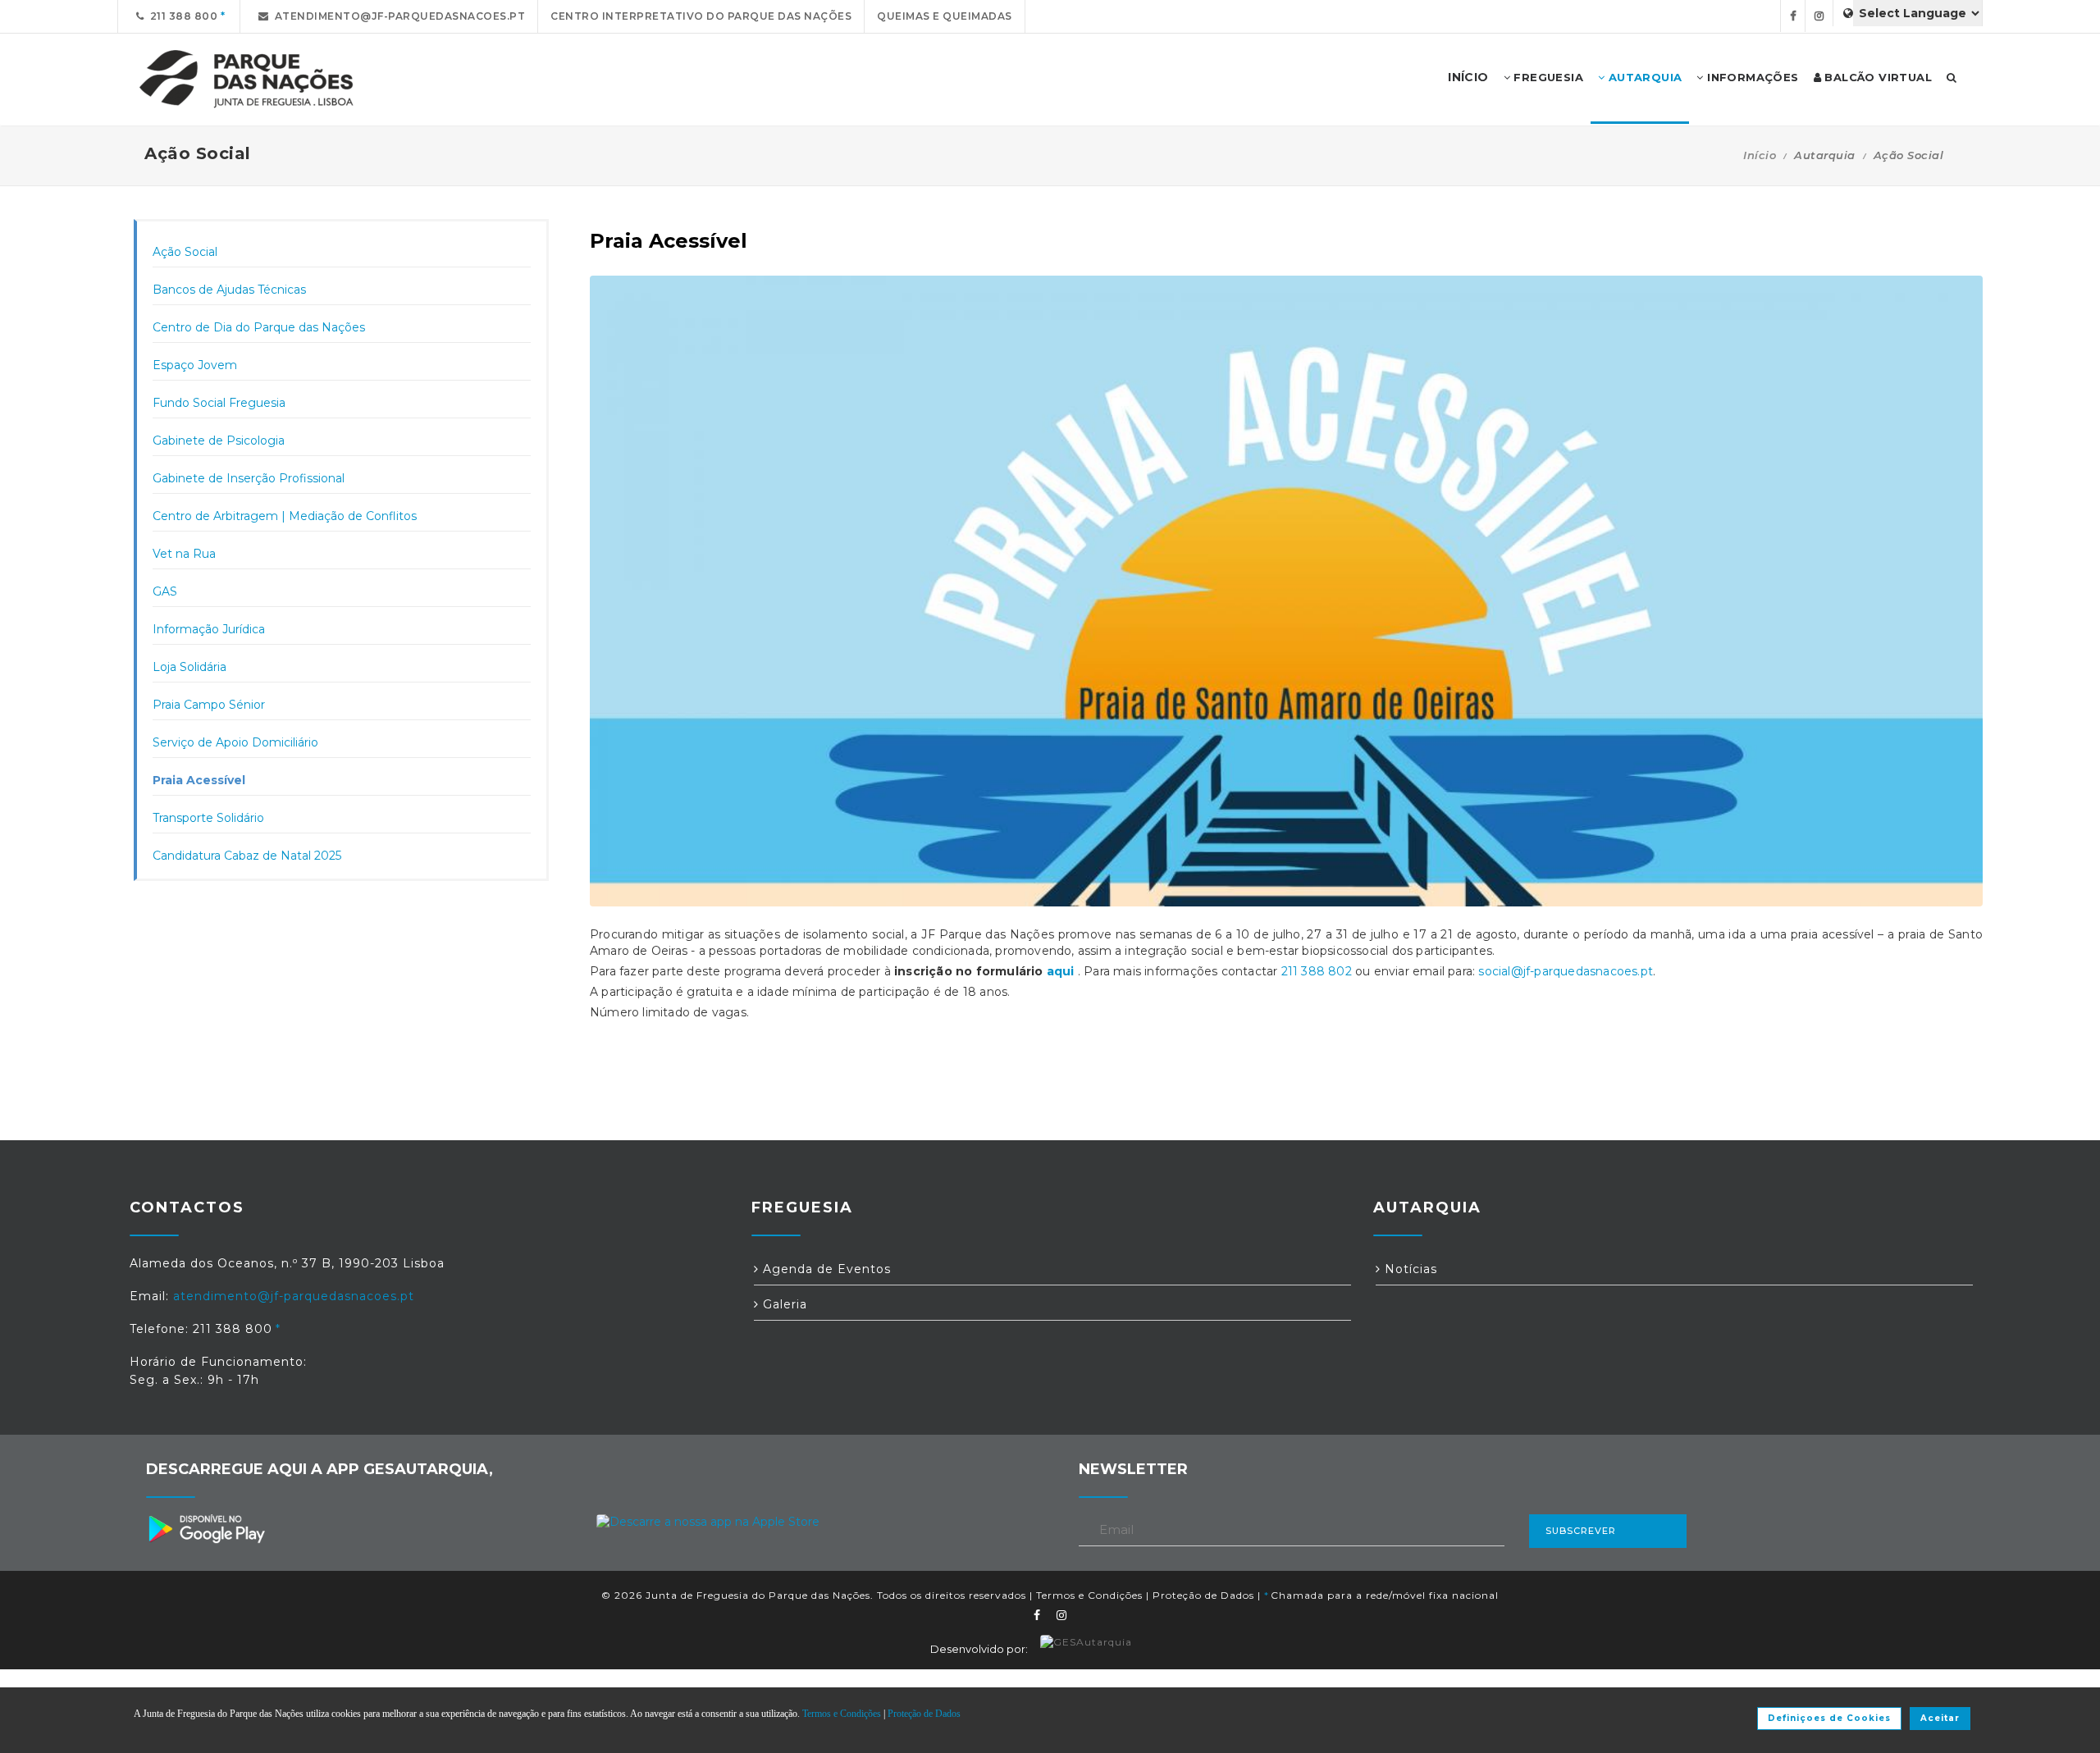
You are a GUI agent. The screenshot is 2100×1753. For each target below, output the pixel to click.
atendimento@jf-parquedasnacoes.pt (397, 16)
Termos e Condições (1089, 1595)
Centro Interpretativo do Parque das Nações (701, 16)
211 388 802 (1317, 971)
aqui (1061, 971)
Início (1760, 155)
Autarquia (1643, 77)
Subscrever (1581, 1531)
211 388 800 (181, 16)
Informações (1751, 77)
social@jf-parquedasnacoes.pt (1566, 971)
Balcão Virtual (1876, 77)
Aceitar (1940, 1718)
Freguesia (1547, 77)
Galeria (783, 1304)
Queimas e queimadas (945, 16)
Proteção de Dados (1203, 1595)
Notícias (1409, 1269)
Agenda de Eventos (825, 1269)
